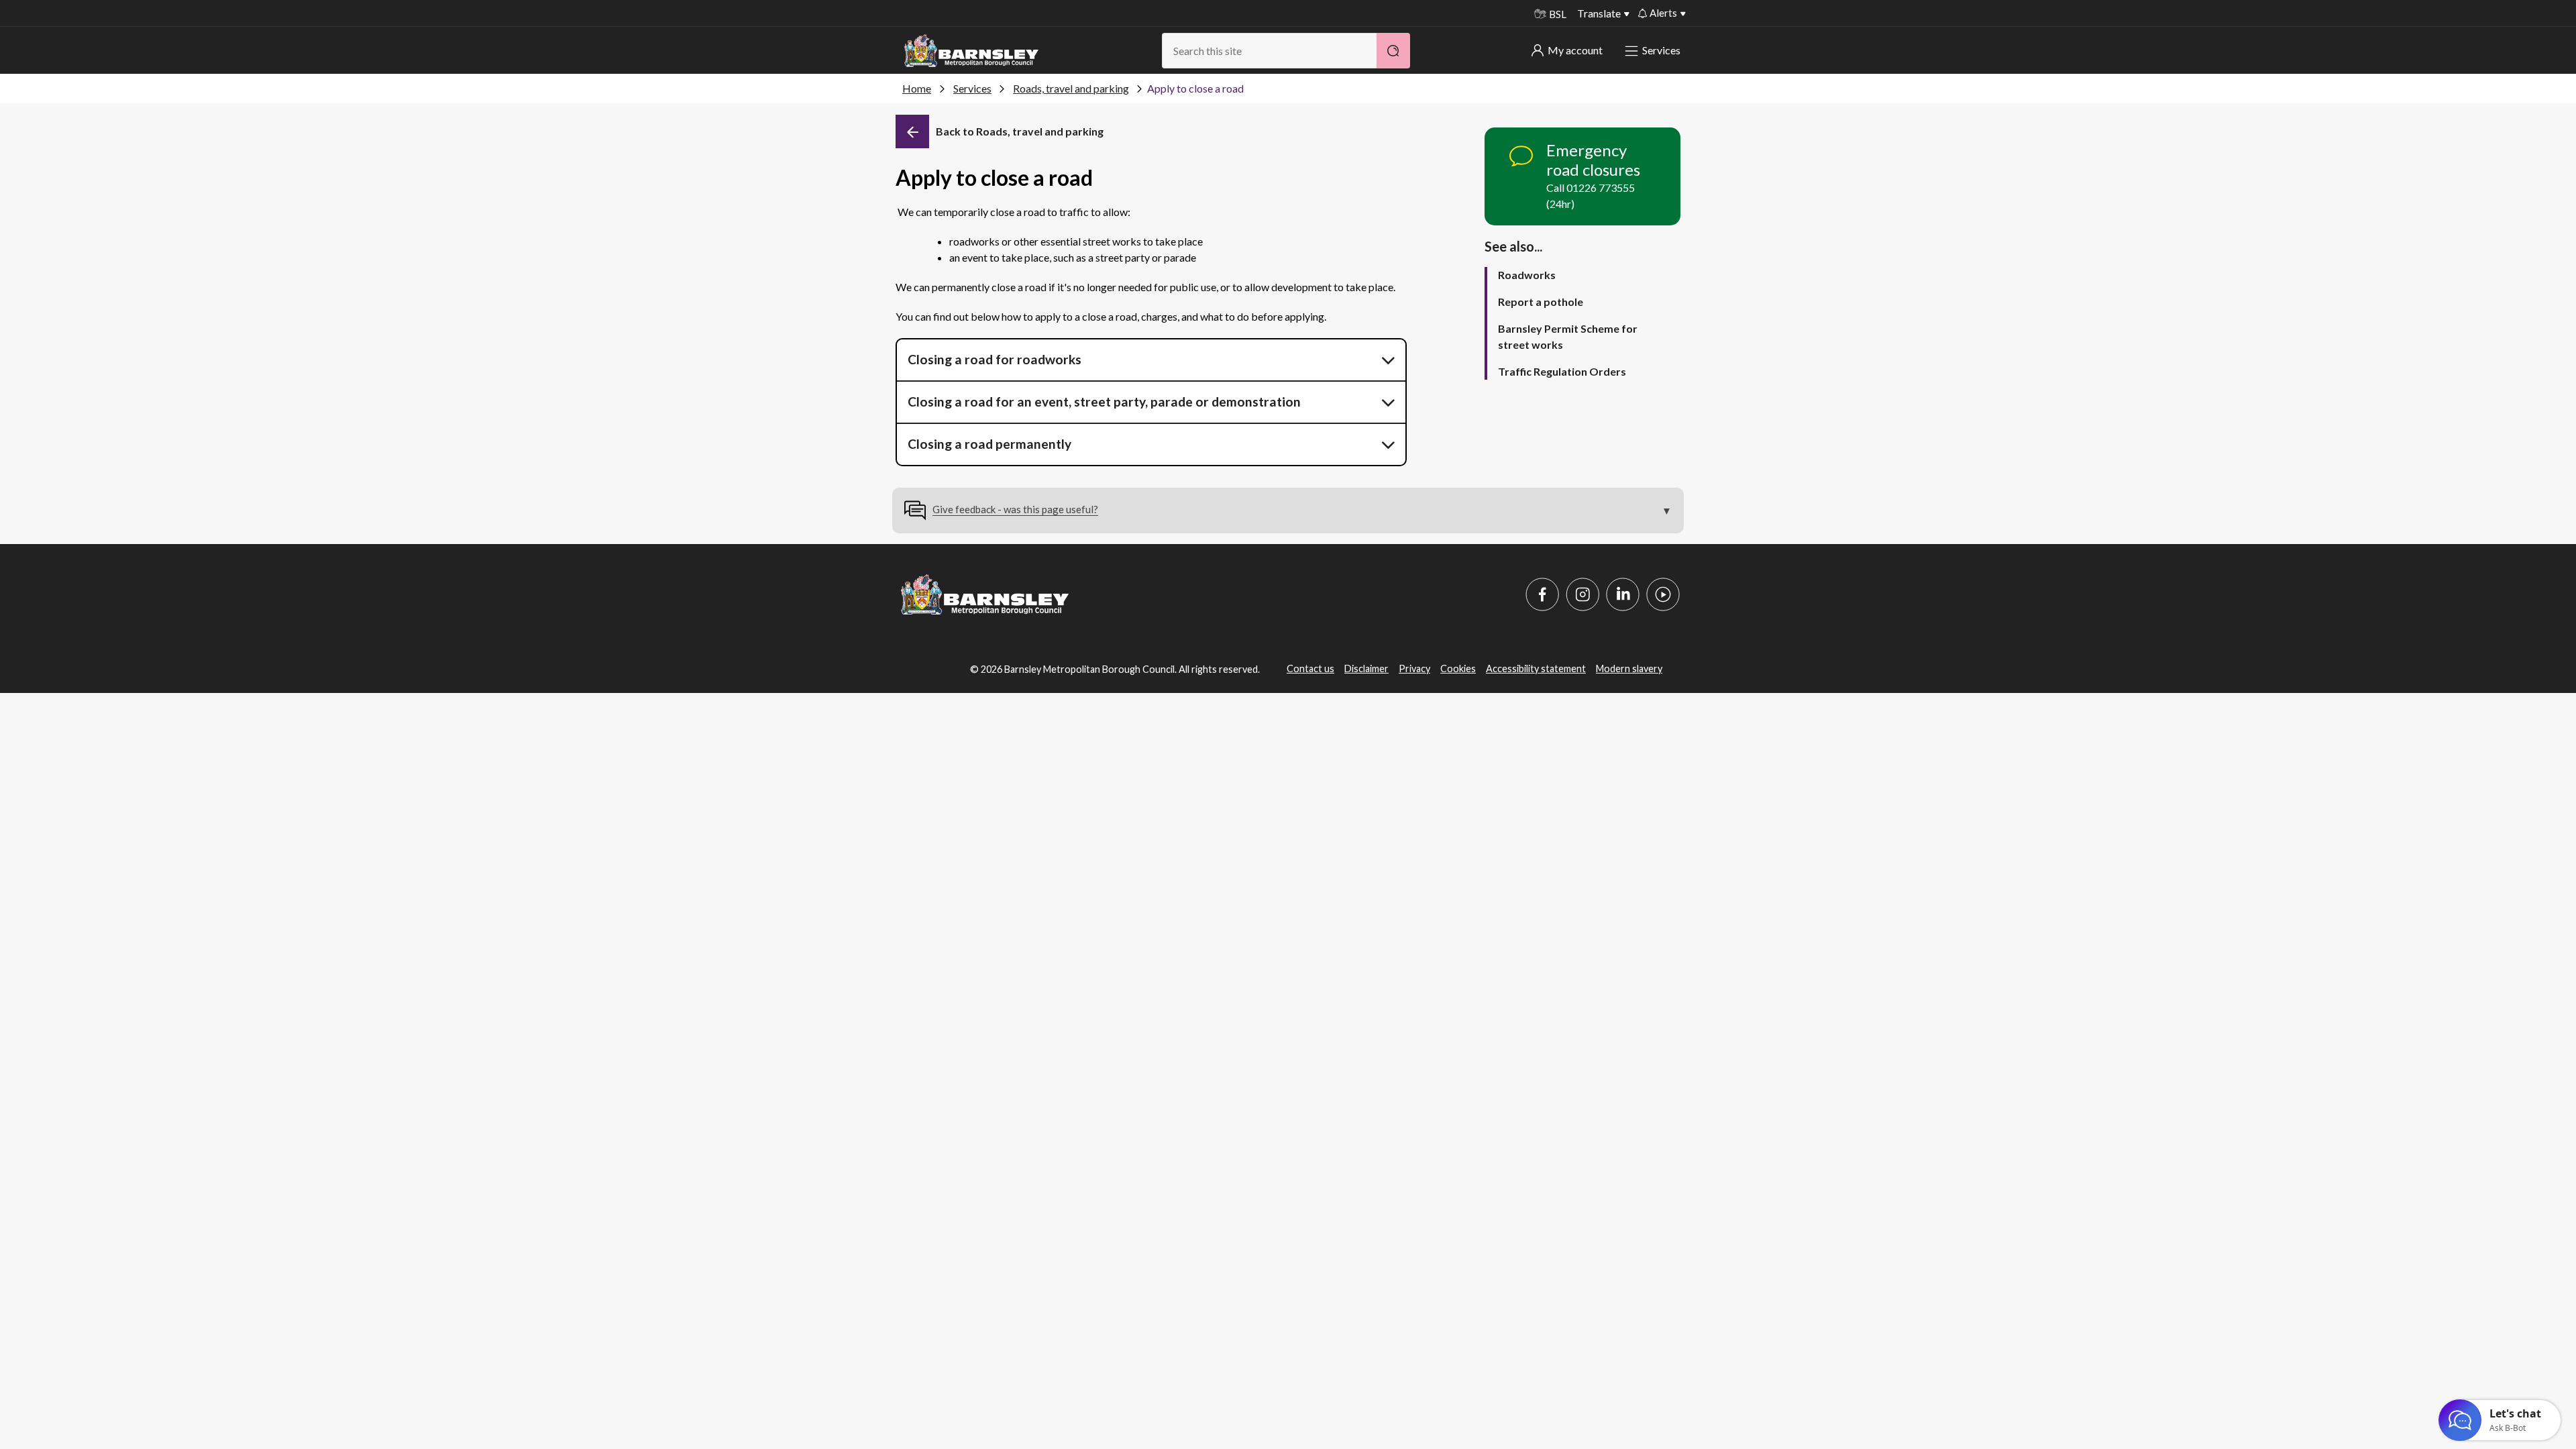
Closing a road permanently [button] (989, 444)
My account (1575, 50)
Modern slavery (1629, 668)
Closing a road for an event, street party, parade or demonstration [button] (1104, 401)
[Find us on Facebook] (1542, 594)
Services (1661, 50)
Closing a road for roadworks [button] (995, 359)
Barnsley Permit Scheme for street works (1568, 336)
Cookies (1458, 668)
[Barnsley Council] (971, 51)
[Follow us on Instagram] (1582, 594)
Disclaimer (1366, 668)
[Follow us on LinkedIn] (1623, 594)
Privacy (1414, 668)
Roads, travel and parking (1071, 88)
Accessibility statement (1536, 668)
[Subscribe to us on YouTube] (1663, 594)
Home (917, 88)
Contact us (1310, 668)
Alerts (1663, 13)
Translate (1599, 13)
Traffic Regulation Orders (1562, 371)
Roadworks (1527, 275)
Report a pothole (1541, 302)
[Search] (1393, 51)
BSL (1558, 14)
